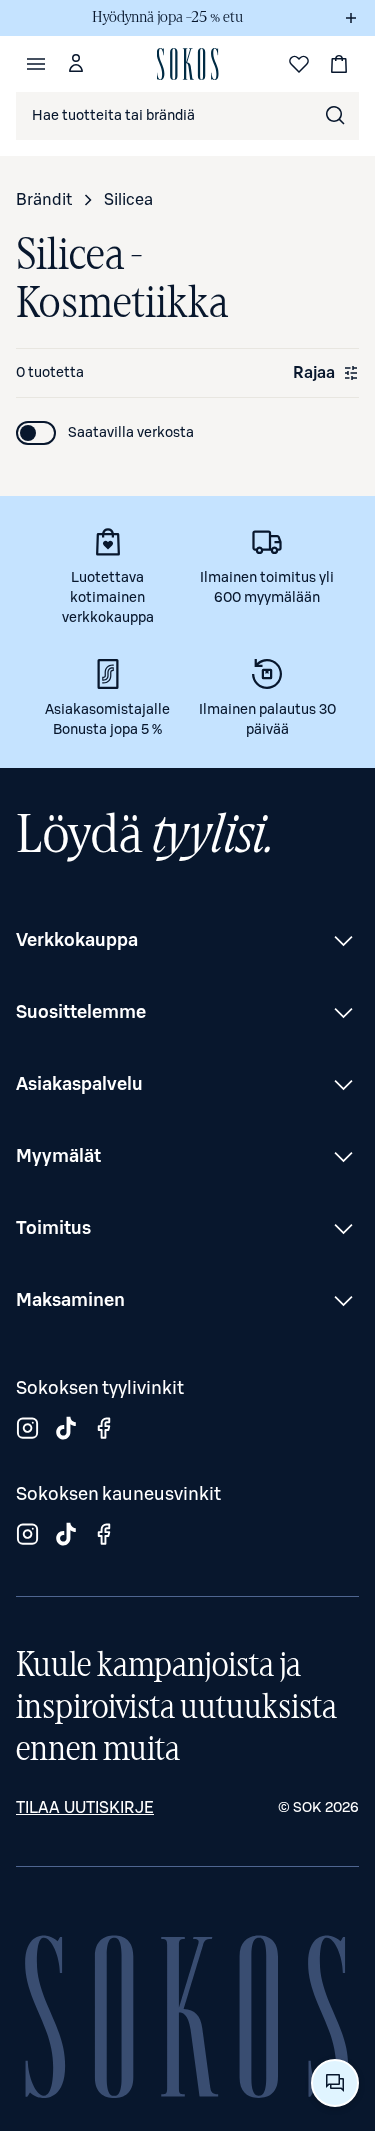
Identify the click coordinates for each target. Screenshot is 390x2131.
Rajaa (314, 373)
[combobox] (187, 116)
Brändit (44, 200)
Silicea (128, 200)
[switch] (105, 433)
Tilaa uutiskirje (85, 1808)
